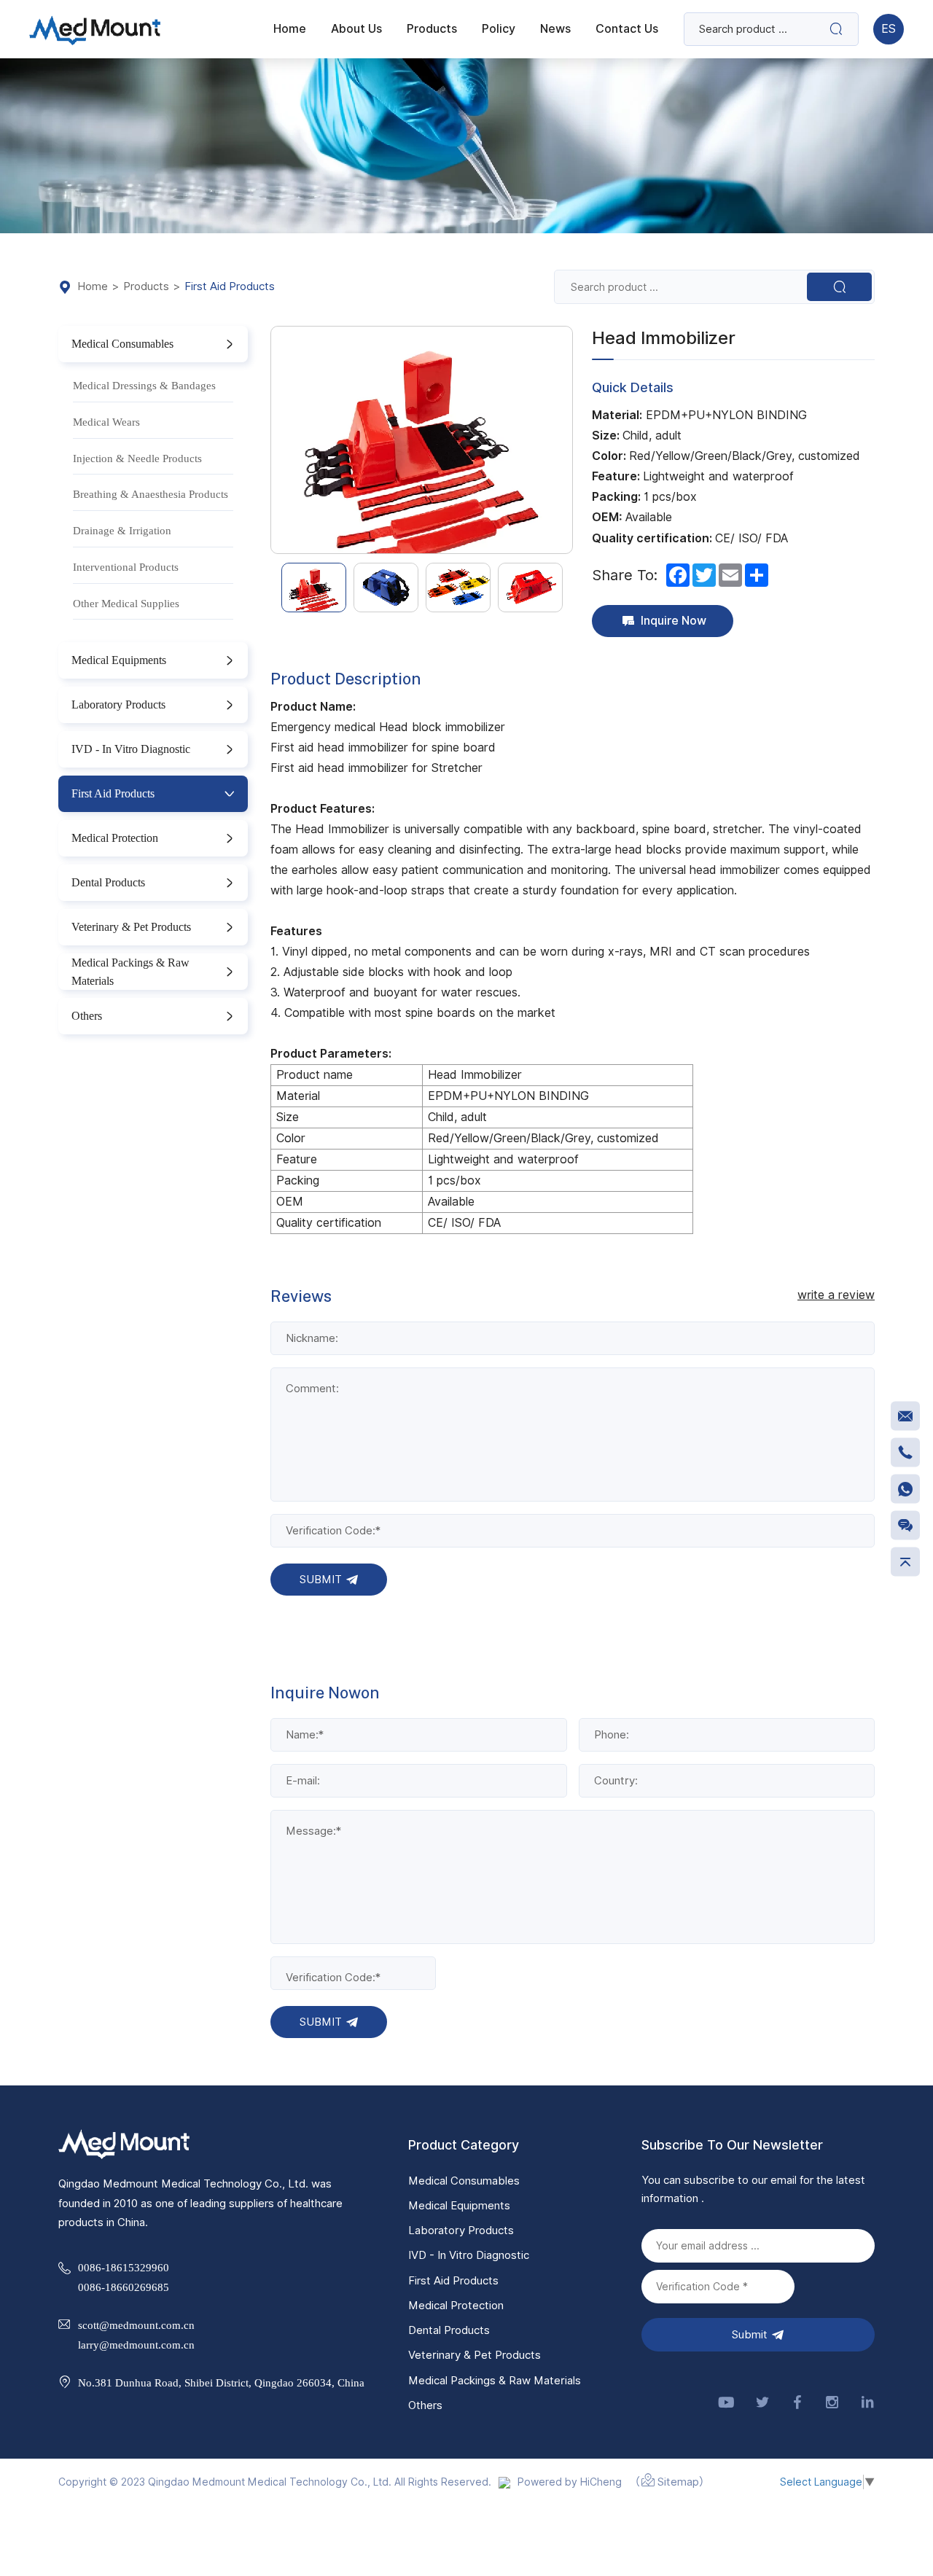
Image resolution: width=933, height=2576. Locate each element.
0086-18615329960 (124, 2267)
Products (146, 287)
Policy (499, 29)
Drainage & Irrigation (122, 530)
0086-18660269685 (124, 2287)
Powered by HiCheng (570, 2482)
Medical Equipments (119, 660)
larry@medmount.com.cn (136, 2345)
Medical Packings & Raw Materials (130, 972)
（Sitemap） (670, 2482)
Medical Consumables (122, 343)
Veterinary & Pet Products (131, 926)
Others (87, 1015)
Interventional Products (126, 567)
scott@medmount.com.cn (136, 2325)
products (432, 29)
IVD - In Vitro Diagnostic (131, 749)
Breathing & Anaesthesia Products (151, 494)
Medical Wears (106, 422)
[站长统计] (504, 2482)
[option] (422, 440)
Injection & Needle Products (137, 458)
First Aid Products (230, 287)
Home (93, 287)
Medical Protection (115, 838)
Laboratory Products (118, 704)
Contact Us (627, 29)
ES (889, 29)
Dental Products (108, 882)
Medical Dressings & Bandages (144, 385)
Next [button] (565, 440)
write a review (836, 1295)
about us (356, 29)
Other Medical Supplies (126, 603)
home (290, 29)
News (555, 29)
